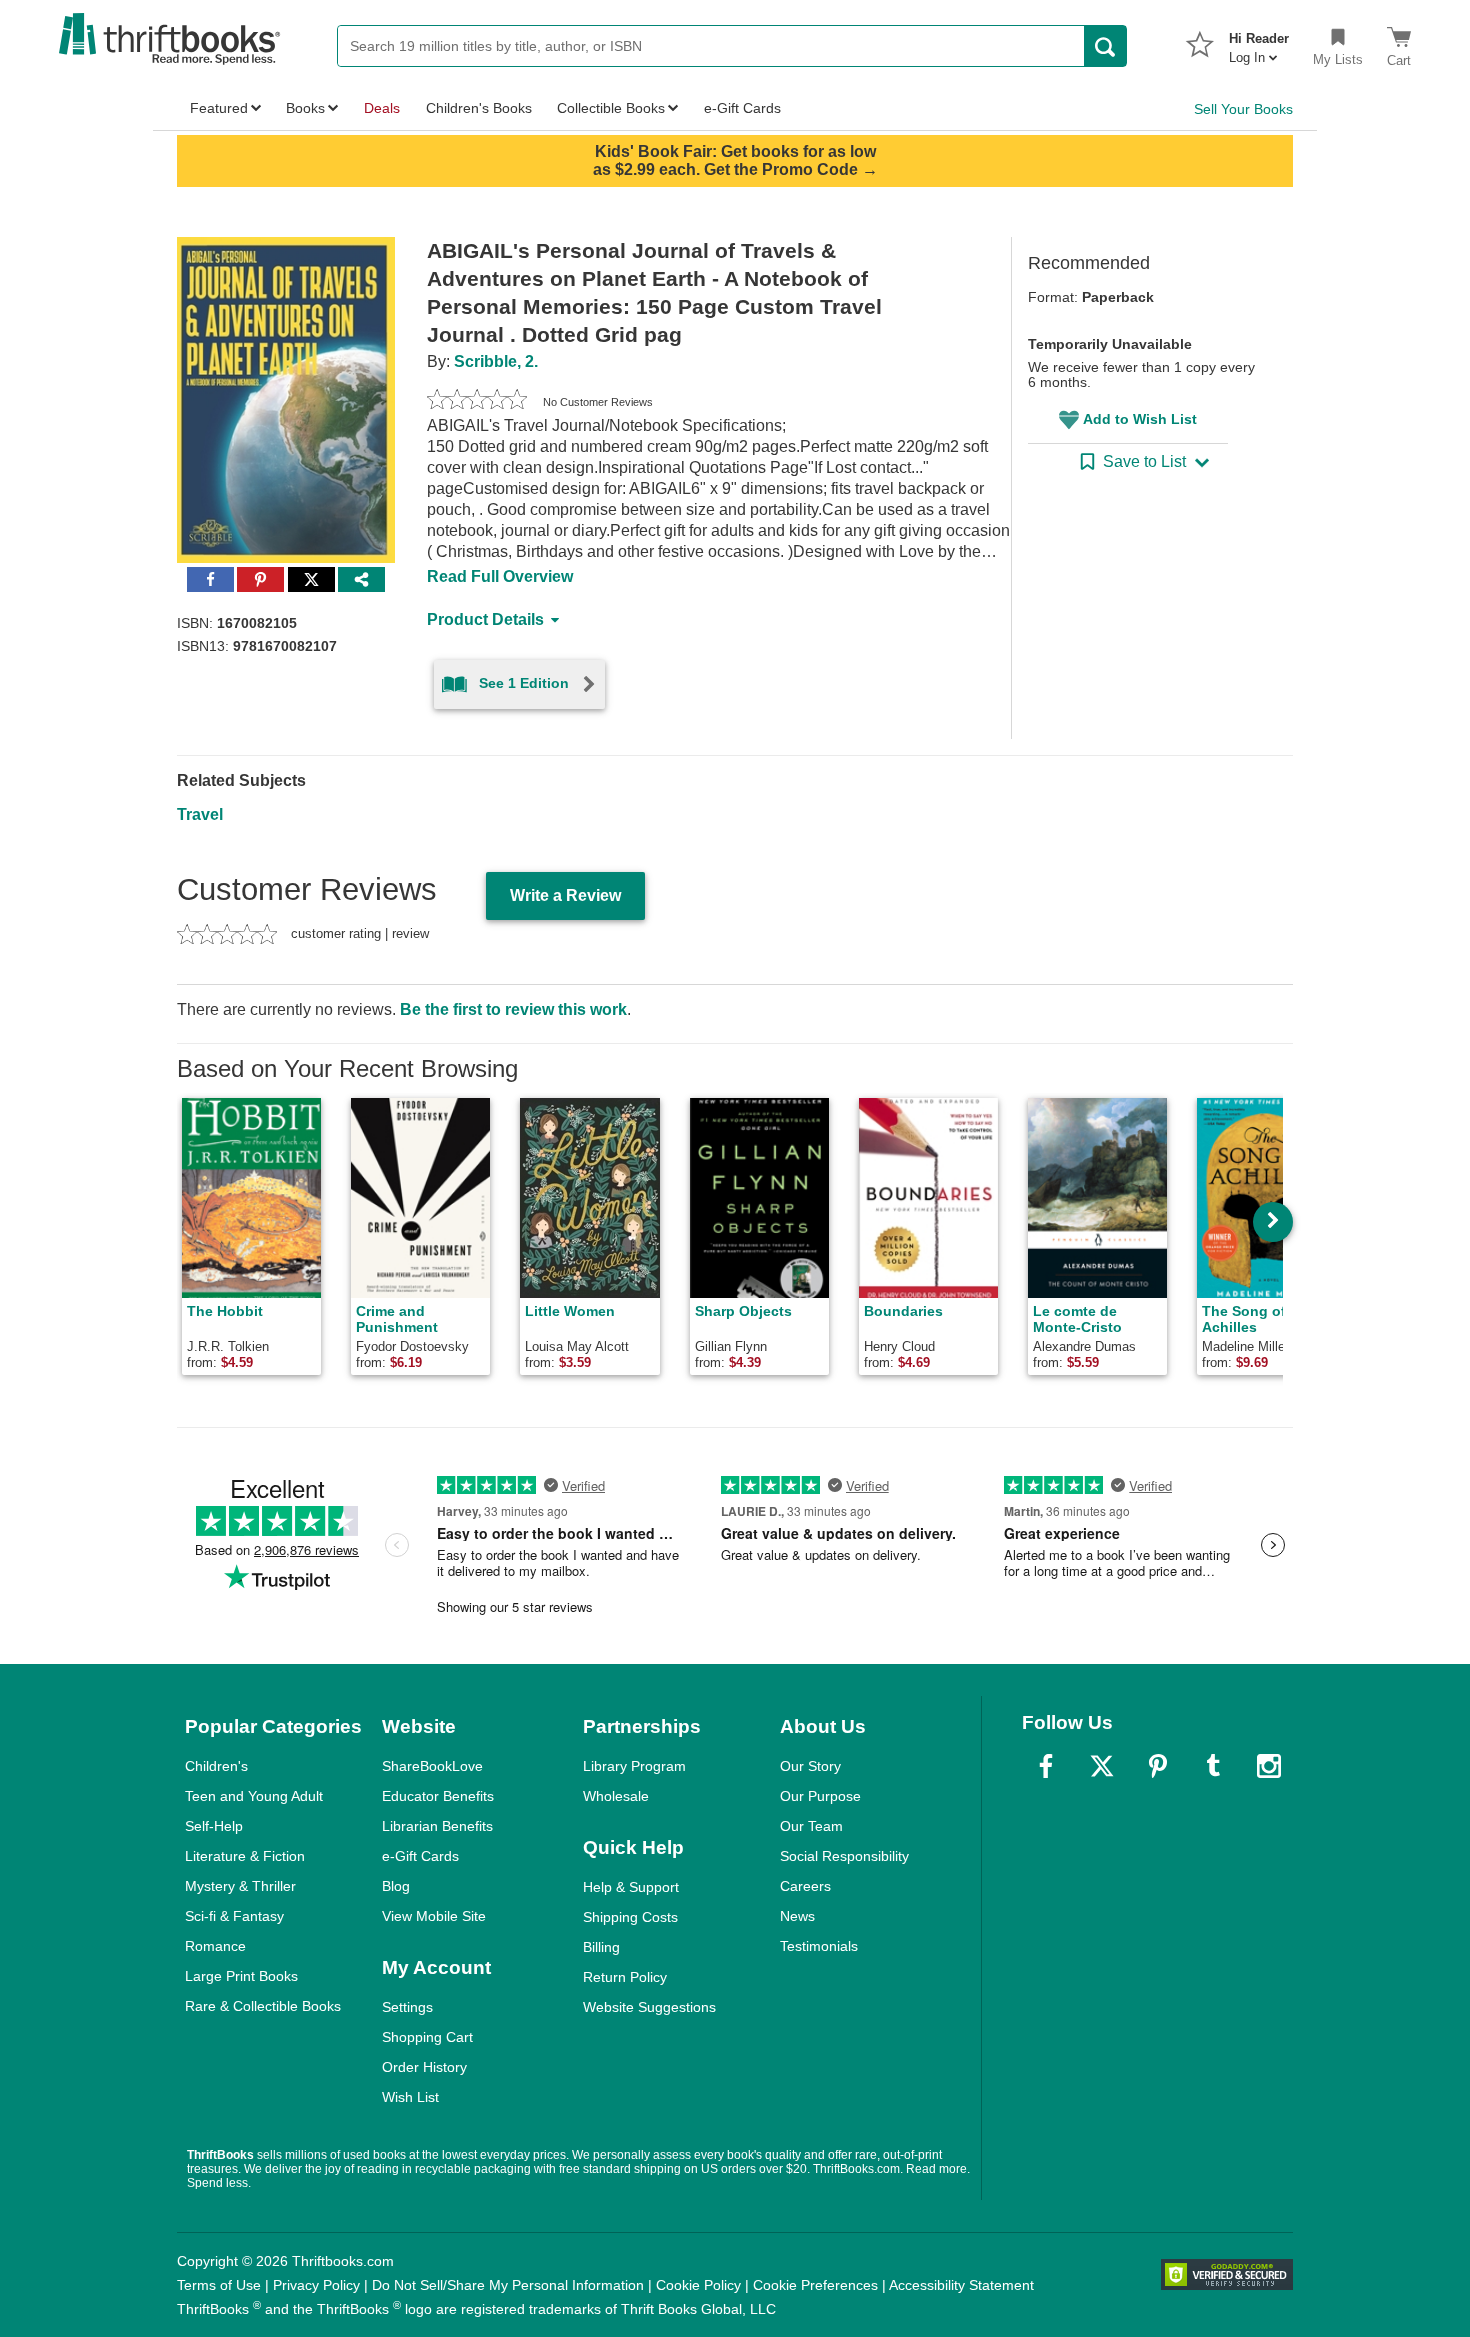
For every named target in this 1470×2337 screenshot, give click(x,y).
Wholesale (616, 1796)
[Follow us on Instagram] (1269, 1766)
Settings (407, 2007)
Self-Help (214, 1826)
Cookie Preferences (815, 2285)
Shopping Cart (427, 2037)
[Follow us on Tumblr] (1213, 1766)
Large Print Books (241, 1976)
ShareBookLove (432, 1766)
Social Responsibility (844, 1856)
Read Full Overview (500, 576)
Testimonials (819, 1946)
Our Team (811, 1826)
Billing (601, 1947)
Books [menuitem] (305, 108)
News (797, 1916)
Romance (215, 1946)
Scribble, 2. (496, 361)
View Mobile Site (434, 1916)
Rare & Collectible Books (263, 2006)
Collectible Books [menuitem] (611, 108)
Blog (396, 1886)
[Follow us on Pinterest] (1158, 1766)
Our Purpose (820, 1796)
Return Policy (625, 1977)
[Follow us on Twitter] (1102, 1766)
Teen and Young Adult (254, 1796)
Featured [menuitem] (219, 108)
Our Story (810, 1766)
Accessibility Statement (961, 2285)
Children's (216, 1766)
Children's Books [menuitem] (479, 108)
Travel (200, 814)
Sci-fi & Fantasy (234, 1916)
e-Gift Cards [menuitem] (742, 108)
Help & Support (631, 1887)
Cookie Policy (698, 2285)
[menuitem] (1259, 42)
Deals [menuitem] (382, 108)
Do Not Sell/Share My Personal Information (508, 2285)
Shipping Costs (630, 1917)
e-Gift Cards (420, 1856)
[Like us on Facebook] (1046, 1766)
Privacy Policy (316, 2285)
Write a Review (565, 895)
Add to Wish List (1140, 419)
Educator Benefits (438, 1796)
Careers (805, 1886)
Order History (424, 2067)
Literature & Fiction (245, 1856)
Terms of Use (219, 2285)
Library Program (634, 1766)
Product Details (485, 619)
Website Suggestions (649, 2007)
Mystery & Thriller (240, 1886)
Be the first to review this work (513, 1009)
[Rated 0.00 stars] (477, 402)
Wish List (410, 2097)
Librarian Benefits (437, 1826)
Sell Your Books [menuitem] (1243, 109)
